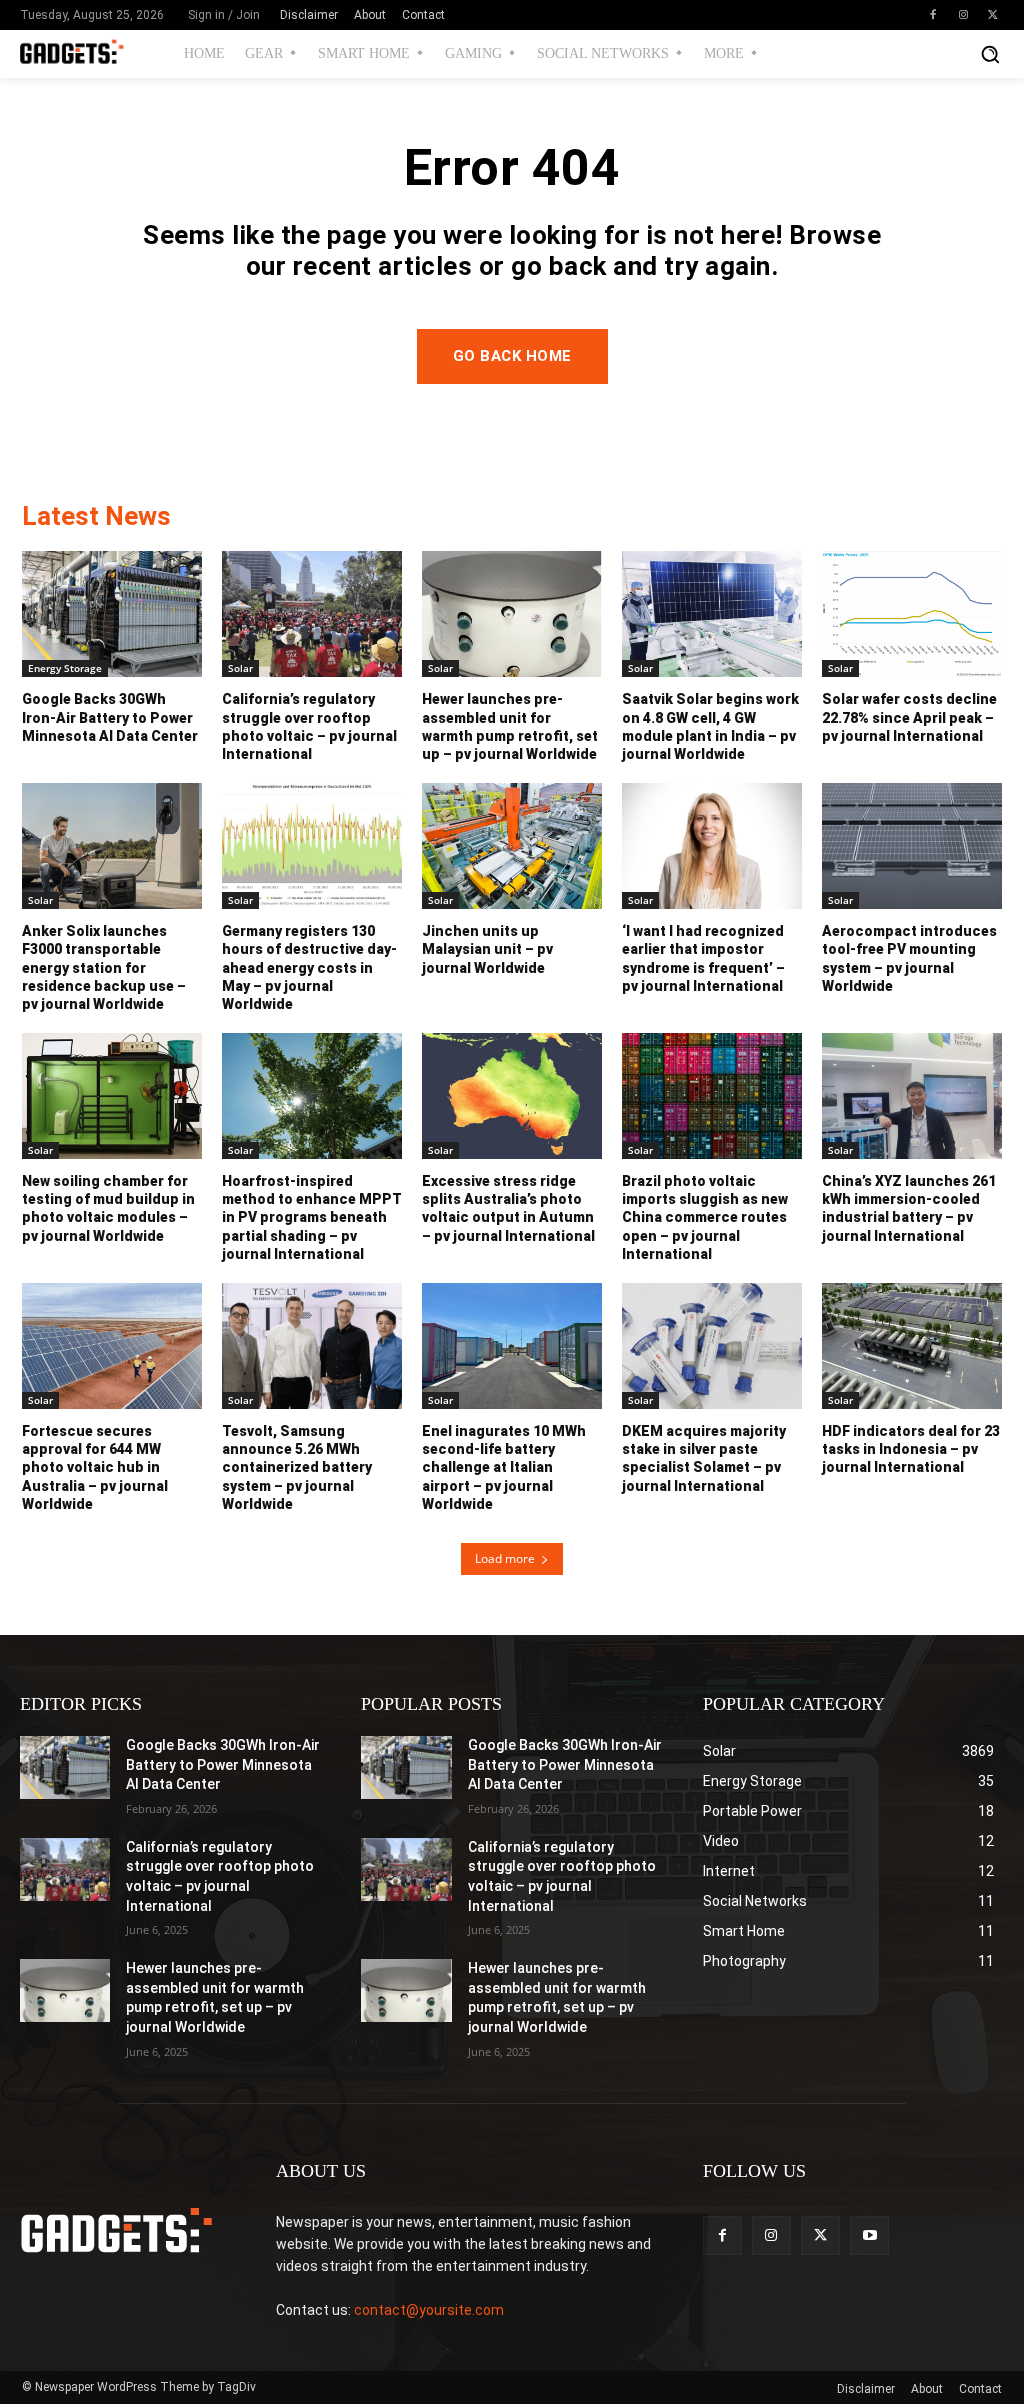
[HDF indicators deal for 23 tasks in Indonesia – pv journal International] (912, 1346)
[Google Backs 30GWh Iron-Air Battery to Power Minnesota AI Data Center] (112, 614)
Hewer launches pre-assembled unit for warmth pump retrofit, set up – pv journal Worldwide (510, 726)
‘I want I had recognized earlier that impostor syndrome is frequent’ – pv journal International (703, 958)
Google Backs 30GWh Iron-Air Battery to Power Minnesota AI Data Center (110, 717)
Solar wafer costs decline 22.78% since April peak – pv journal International (909, 717)
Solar (240, 668)
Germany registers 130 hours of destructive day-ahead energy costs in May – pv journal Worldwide (309, 967)
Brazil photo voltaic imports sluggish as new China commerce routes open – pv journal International (705, 1217)
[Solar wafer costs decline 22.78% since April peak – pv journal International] (912, 614)
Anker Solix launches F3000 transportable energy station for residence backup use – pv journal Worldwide (104, 967)
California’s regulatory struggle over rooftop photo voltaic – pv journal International (309, 726)
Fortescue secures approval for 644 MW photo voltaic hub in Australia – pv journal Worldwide (95, 1467)
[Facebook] (933, 15)
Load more (505, 1558)
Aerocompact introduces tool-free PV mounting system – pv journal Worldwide (909, 958)
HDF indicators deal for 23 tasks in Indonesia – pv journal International (911, 1449)
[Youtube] (869, 2235)
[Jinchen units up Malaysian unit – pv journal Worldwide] (512, 846)
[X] (993, 15)
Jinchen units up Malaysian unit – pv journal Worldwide (487, 949)
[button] (990, 54)
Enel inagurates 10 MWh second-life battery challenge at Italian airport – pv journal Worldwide (504, 1467)
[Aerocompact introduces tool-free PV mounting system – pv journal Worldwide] (912, 846)
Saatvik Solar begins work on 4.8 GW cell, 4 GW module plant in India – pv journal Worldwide (710, 726)
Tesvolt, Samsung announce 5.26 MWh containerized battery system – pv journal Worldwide (297, 1467)
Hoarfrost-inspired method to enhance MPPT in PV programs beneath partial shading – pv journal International (312, 1217)
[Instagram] (963, 15)
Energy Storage (65, 668)
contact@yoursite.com (429, 2310)
